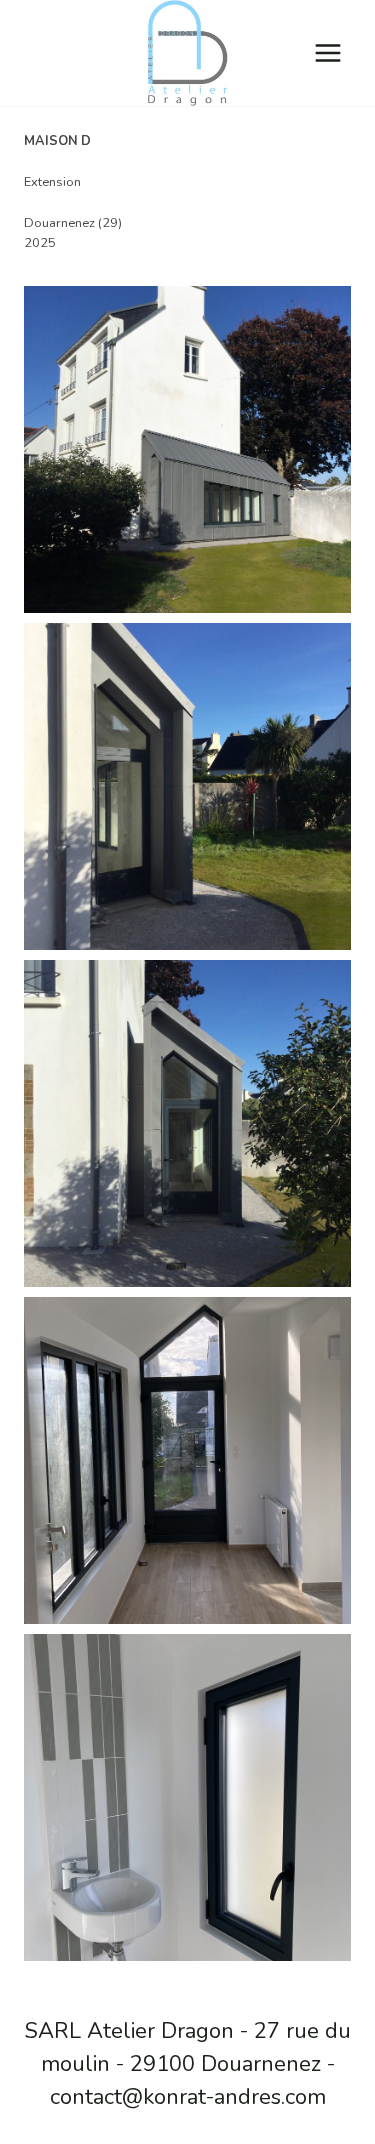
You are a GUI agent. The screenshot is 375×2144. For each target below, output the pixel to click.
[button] (187, 449)
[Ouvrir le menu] (327, 52)
